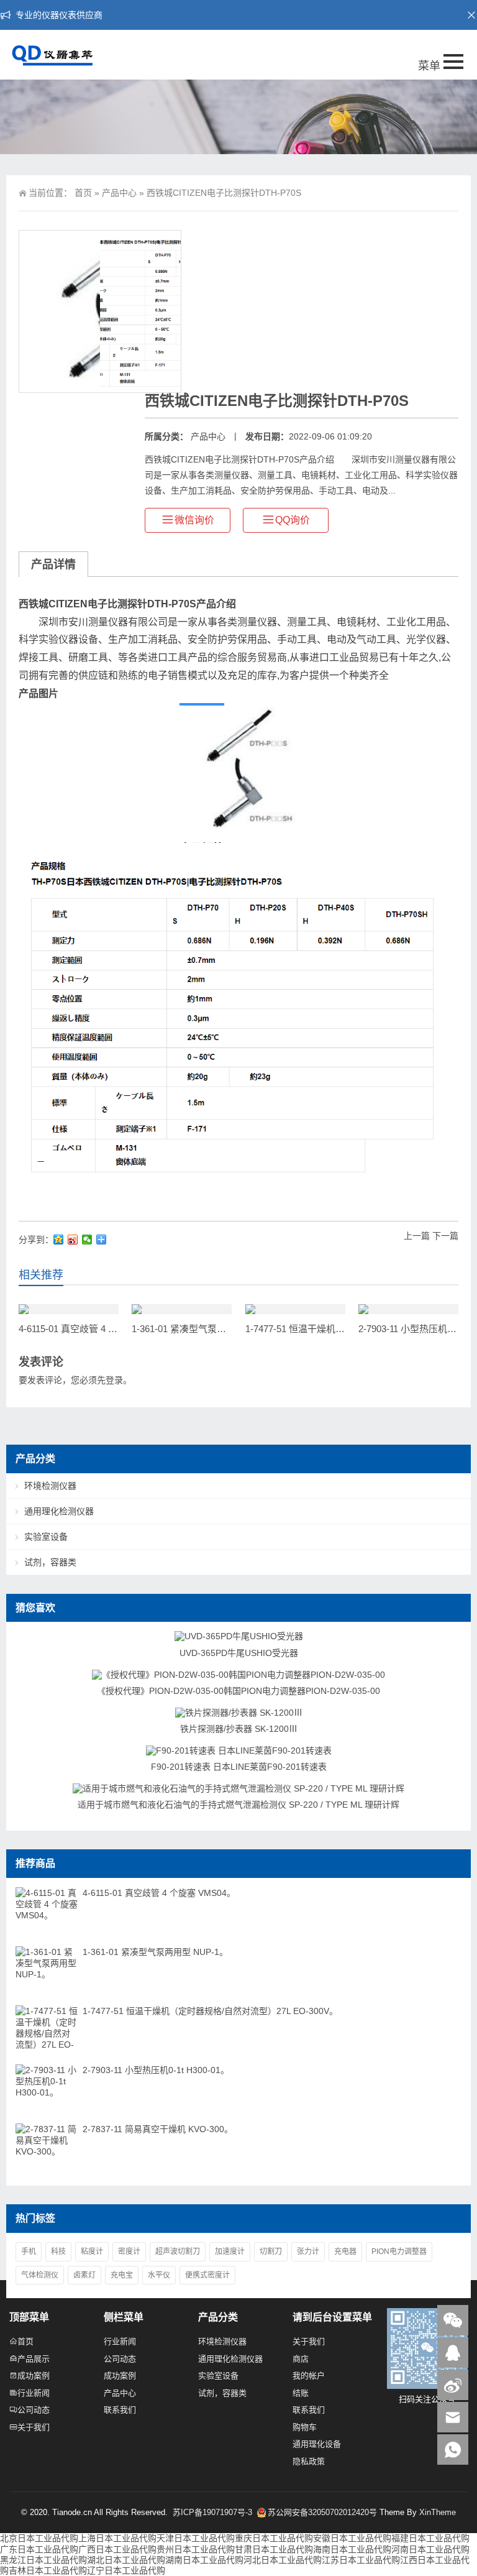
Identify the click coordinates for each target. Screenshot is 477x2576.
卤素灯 (84, 2275)
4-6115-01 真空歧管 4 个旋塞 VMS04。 (98, 1329)
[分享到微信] (87, 1240)
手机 (29, 2252)
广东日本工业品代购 (39, 2549)
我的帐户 (309, 2376)
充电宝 (122, 2275)
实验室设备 (46, 1537)
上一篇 (417, 1236)
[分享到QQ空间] (59, 1240)
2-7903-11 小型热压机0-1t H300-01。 (156, 2070)
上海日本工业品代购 (117, 2538)
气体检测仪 (40, 2275)
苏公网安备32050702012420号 (322, 2512)
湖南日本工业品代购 (204, 2560)
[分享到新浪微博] (73, 1240)
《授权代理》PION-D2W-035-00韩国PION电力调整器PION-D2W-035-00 (238, 1691)
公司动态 (34, 2410)
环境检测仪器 (50, 1486)
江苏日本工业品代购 (361, 2560)
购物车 (305, 2427)
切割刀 (271, 2252)
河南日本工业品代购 (430, 2549)
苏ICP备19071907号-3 (214, 2512)
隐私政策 (309, 2461)
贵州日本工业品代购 (196, 2549)
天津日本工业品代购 (196, 2538)
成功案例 (34, 2376)
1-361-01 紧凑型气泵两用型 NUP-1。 (208, 1329)
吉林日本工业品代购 (48, 2570)
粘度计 (92, 2252)
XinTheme (438, 2512)
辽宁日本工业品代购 (126, 2570)
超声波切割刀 (178, 2252)
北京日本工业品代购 (39, 2538)
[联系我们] (453, 2353)
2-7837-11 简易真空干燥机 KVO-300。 (158, 2129)
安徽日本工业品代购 (352, 2538)
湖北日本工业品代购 (126, 2560)
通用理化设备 (317, 2444)
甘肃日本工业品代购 (274, 2549)
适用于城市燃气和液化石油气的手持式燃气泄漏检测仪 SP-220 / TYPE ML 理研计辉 (238, 1805)
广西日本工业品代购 (117, 2549)
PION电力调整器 (399, 2252)
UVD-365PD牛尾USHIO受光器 (239, 1653)
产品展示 (34, 2359)
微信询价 (194, 520)
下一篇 (445, 1236)
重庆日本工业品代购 (274, 2538)
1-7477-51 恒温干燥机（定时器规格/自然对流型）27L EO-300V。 (210, 2011)
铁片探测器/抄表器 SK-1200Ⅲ (239, 1729)
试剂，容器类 (50, 1562)
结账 (301, 2393)
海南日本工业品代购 (352, 2549)
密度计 (129, 2252)
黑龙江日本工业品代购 (43, 2560)
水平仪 (159, 2275)
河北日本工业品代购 (283, 2560)
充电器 (345, 2252)
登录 (114, 1380)
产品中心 (119, 193)
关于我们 (34, 2427)
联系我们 (120, 2410)
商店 (301, 2359)
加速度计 (230, 2252)
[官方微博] (453, 2385)
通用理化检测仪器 (59, 1511)
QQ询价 (293, 520)
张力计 (308, 2252)
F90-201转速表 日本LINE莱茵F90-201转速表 (239, 1767)
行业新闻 (34, 2393)
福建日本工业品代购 (430, 2538)
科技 (58, 2252)
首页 (83, 193)
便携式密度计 (207, 2275)
